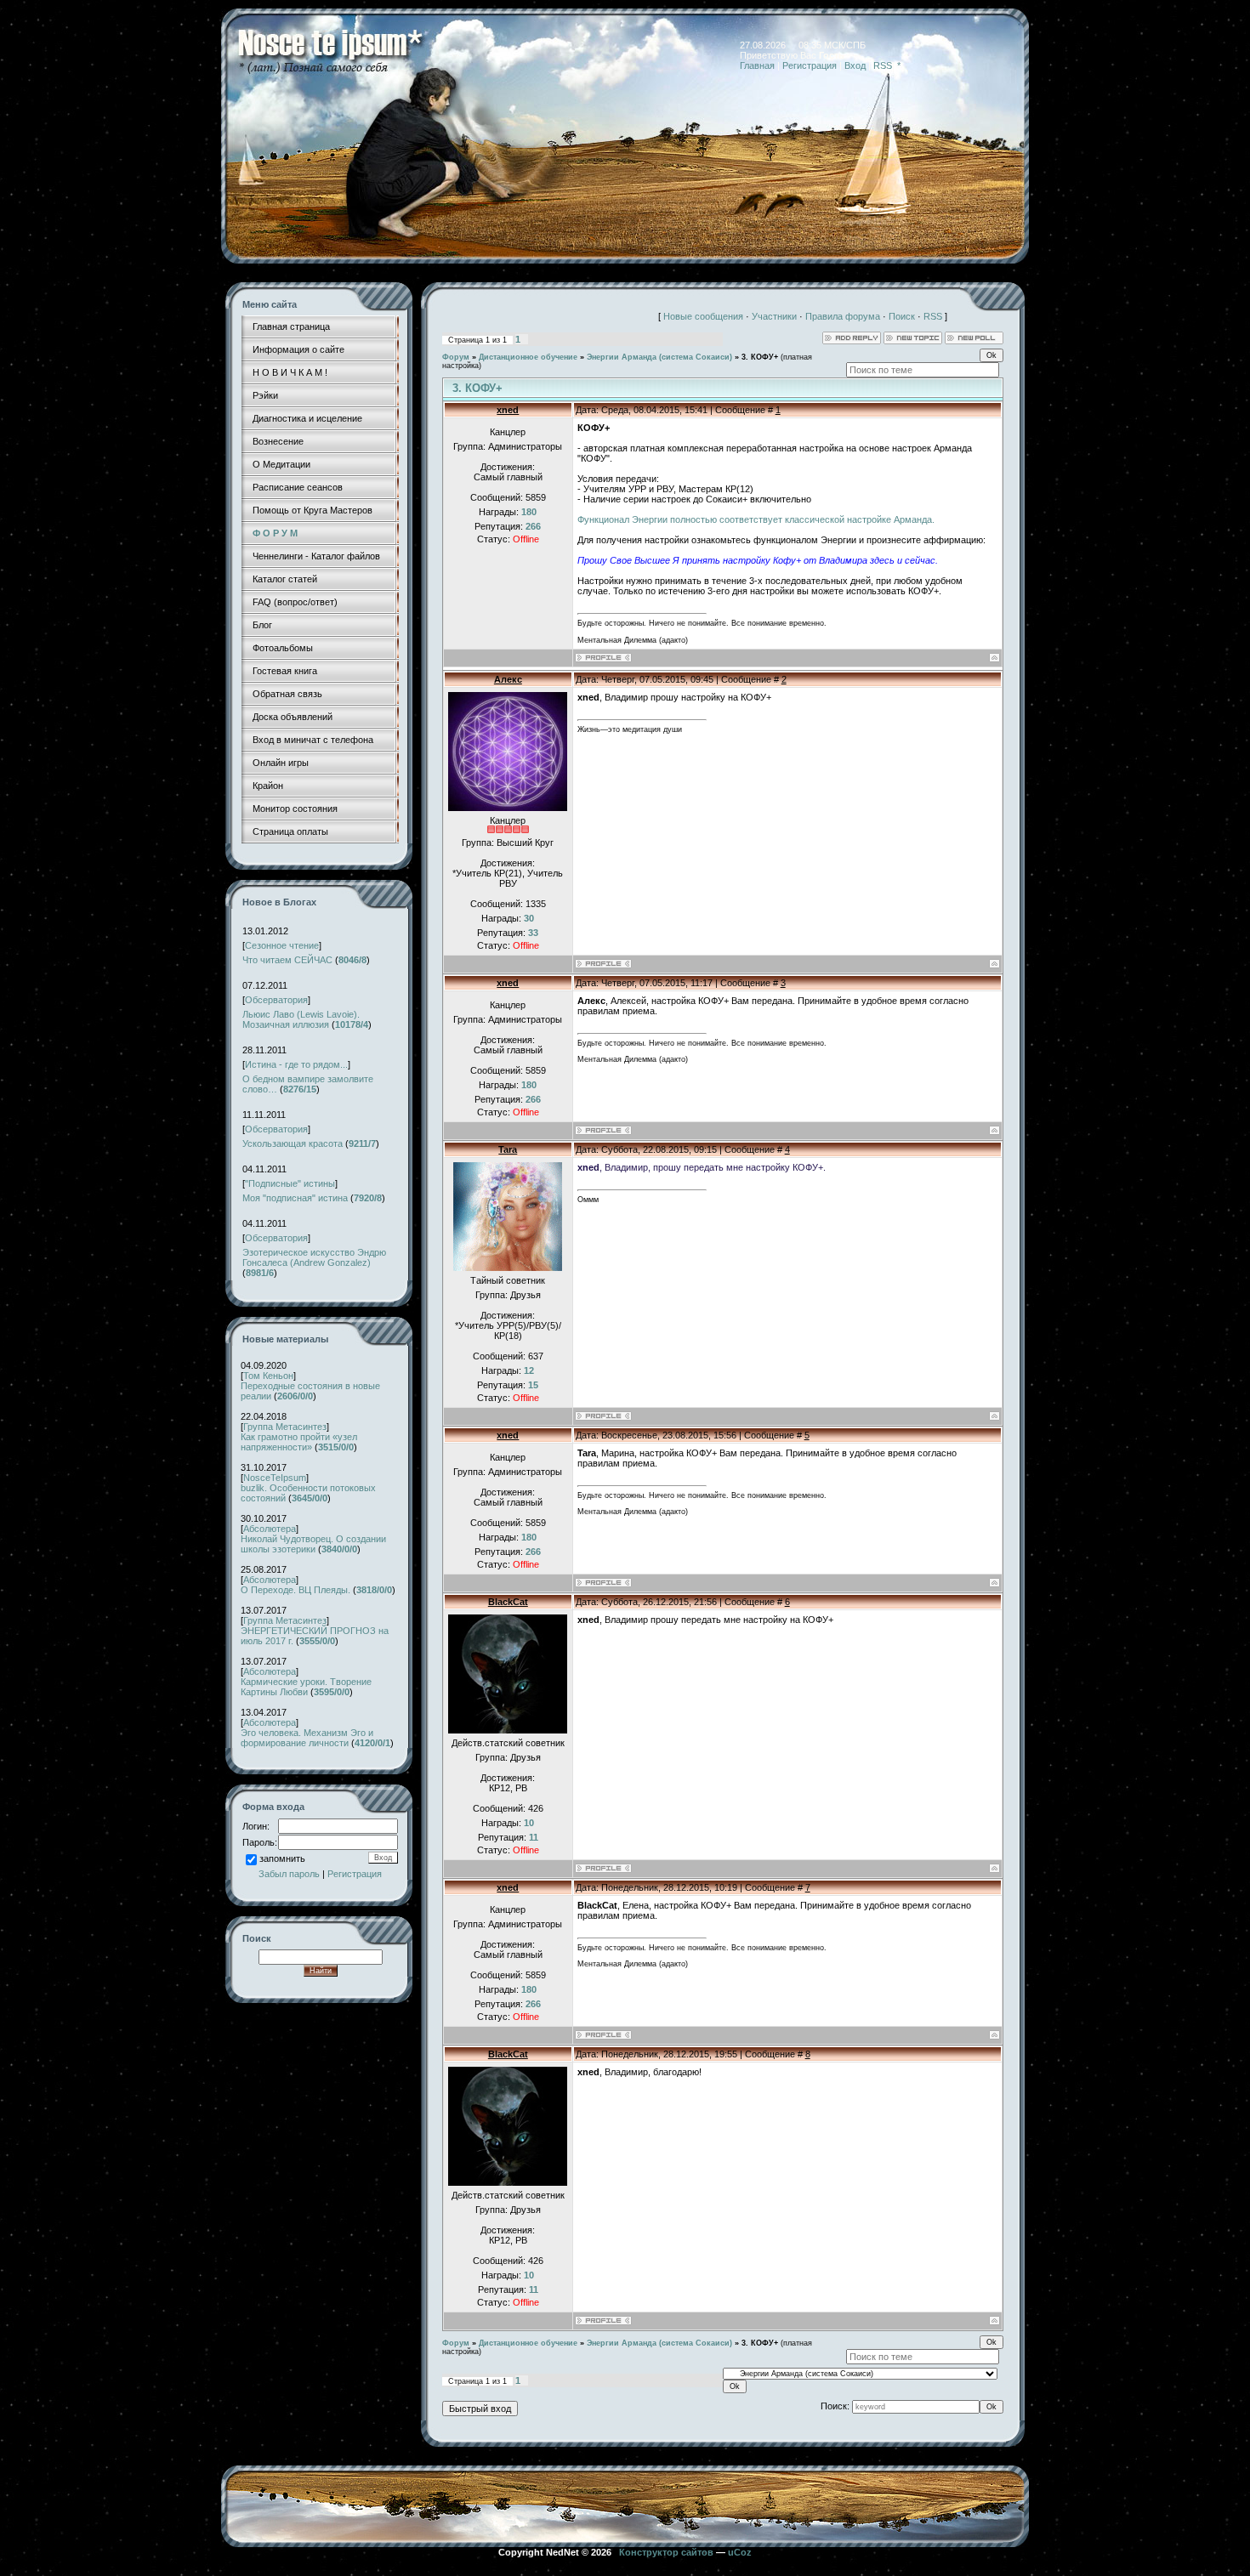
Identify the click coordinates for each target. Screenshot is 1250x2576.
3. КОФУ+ (760, 357)
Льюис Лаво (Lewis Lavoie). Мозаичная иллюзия (301, 1019)
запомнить (282, 1858)
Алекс (508, 679)
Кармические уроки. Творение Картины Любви (306, 1687)
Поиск (902, 316)
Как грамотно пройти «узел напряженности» (299, 1442)
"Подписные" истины (290, 1183)
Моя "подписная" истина (295, 1198)
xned (508, 410)
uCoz (740, 2552)
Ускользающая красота (293, 1143)
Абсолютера (270, 1529)
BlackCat (508, 1602)
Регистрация (810, 65)
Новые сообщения (703, 316)
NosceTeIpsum (275, 1478)
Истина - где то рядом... (296, 1064)
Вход (855, 65)
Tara (508, 1149)
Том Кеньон (268, 1376)
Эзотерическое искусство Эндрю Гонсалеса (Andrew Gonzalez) (314, 1257)
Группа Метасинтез (285, 1427)
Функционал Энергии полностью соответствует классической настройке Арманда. (756, 519)
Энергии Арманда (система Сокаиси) (659, 357)
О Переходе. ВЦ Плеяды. (295, 1590)
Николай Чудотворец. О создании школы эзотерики (313, 1544)
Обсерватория (276, 1000)
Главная (757, 65)
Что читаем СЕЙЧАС (287, 960)
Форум (456, 357)
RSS (883, 65)
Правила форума (843, 316)
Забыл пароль (289, 1874)
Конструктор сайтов (666, 2552)
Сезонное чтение (282, 945)
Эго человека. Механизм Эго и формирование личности (307, 1738)
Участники (774, 316)
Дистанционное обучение (528, 357)
